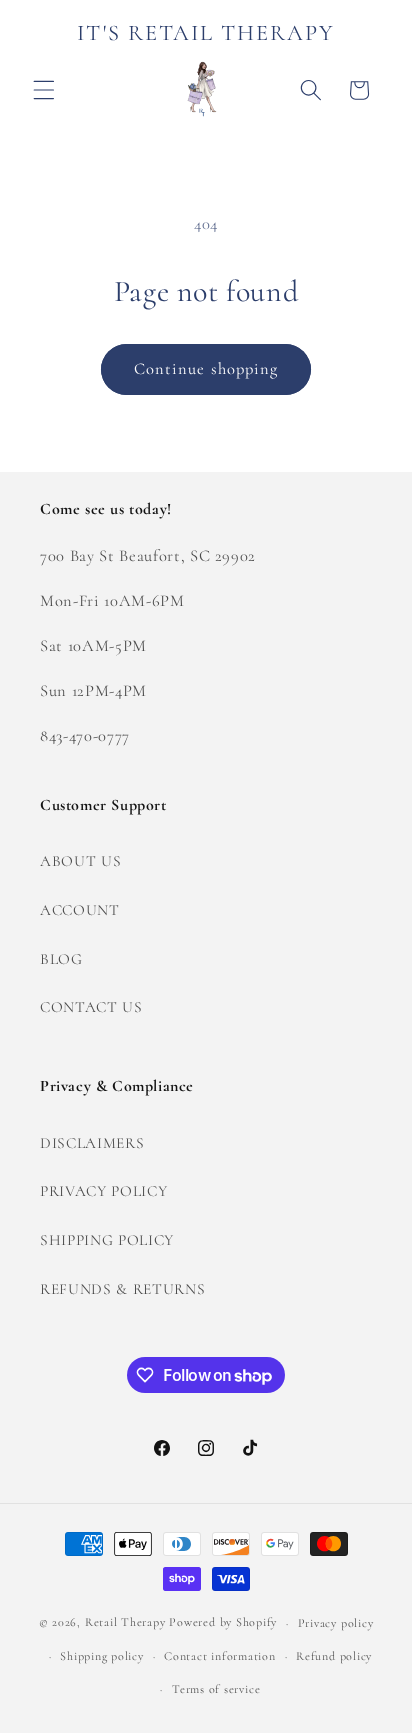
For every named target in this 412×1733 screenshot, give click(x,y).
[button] (44, 90)
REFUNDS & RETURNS (122, 1289)
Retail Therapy (125, 1623)
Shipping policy (102, 1656)
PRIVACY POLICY (103, 1191)
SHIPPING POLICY (107, 1240)
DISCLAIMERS (92, 1143)
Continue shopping (206, 369)
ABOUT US (80, 861)
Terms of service (216, 1689)
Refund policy (334, 1656)
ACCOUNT (80, 910)
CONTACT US (91, 1007)
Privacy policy (336, 1623)
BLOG (61, 959)
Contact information (220, 1656)
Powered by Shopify (223, 1623)
